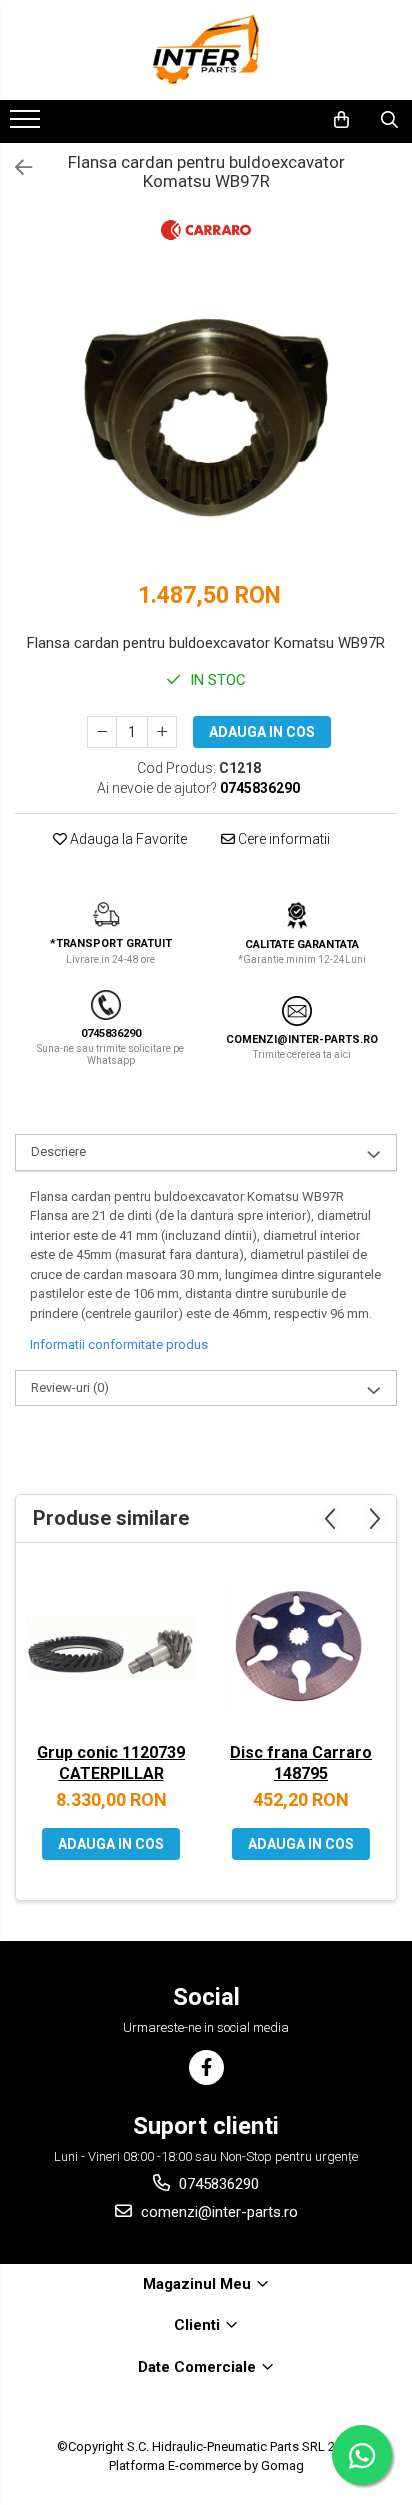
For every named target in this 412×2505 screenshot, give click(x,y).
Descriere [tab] (58, 1151)
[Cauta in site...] (389, 120)
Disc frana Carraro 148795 (301, 1763)
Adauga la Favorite (127, 839)
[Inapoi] (15, 168)
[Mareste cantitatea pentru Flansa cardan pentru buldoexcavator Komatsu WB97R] (162, 732)
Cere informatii (282, 839)
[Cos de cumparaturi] (341, 120)
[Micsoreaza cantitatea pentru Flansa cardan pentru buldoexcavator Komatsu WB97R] (102, 732)
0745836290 (217, 2184)
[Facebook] (206, 2067)
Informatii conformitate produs (119, 1344)
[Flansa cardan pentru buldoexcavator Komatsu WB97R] (206, 422)
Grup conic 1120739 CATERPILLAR (111, 1763)
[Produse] (27, 125)
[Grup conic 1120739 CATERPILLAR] (111, 1647)
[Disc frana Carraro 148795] (301, 1648)
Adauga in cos (262, 732)
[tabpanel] (206, 422)
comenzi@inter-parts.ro (217, 2212)
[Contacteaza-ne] (289, 120)
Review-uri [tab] (70, 1387)
